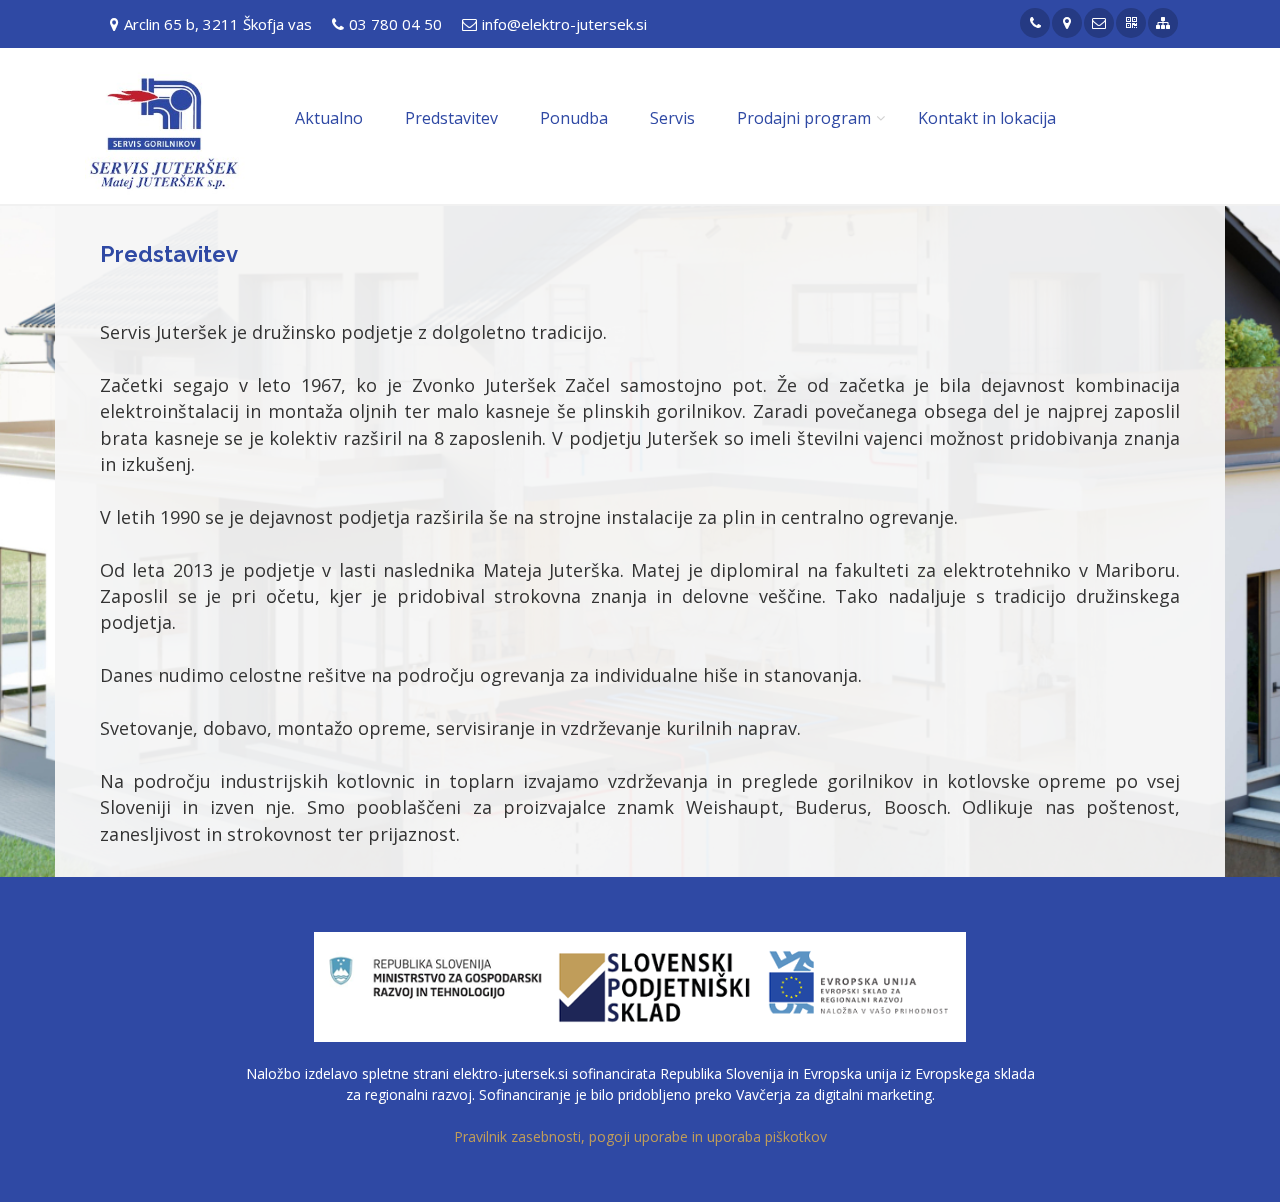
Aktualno (329, 118)
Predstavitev (451, 118)
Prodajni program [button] (804, 118)
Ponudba (574, 118)
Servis (672, 118)
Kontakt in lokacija (987, 118)
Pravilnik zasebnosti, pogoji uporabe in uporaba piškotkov (640, 1136)
